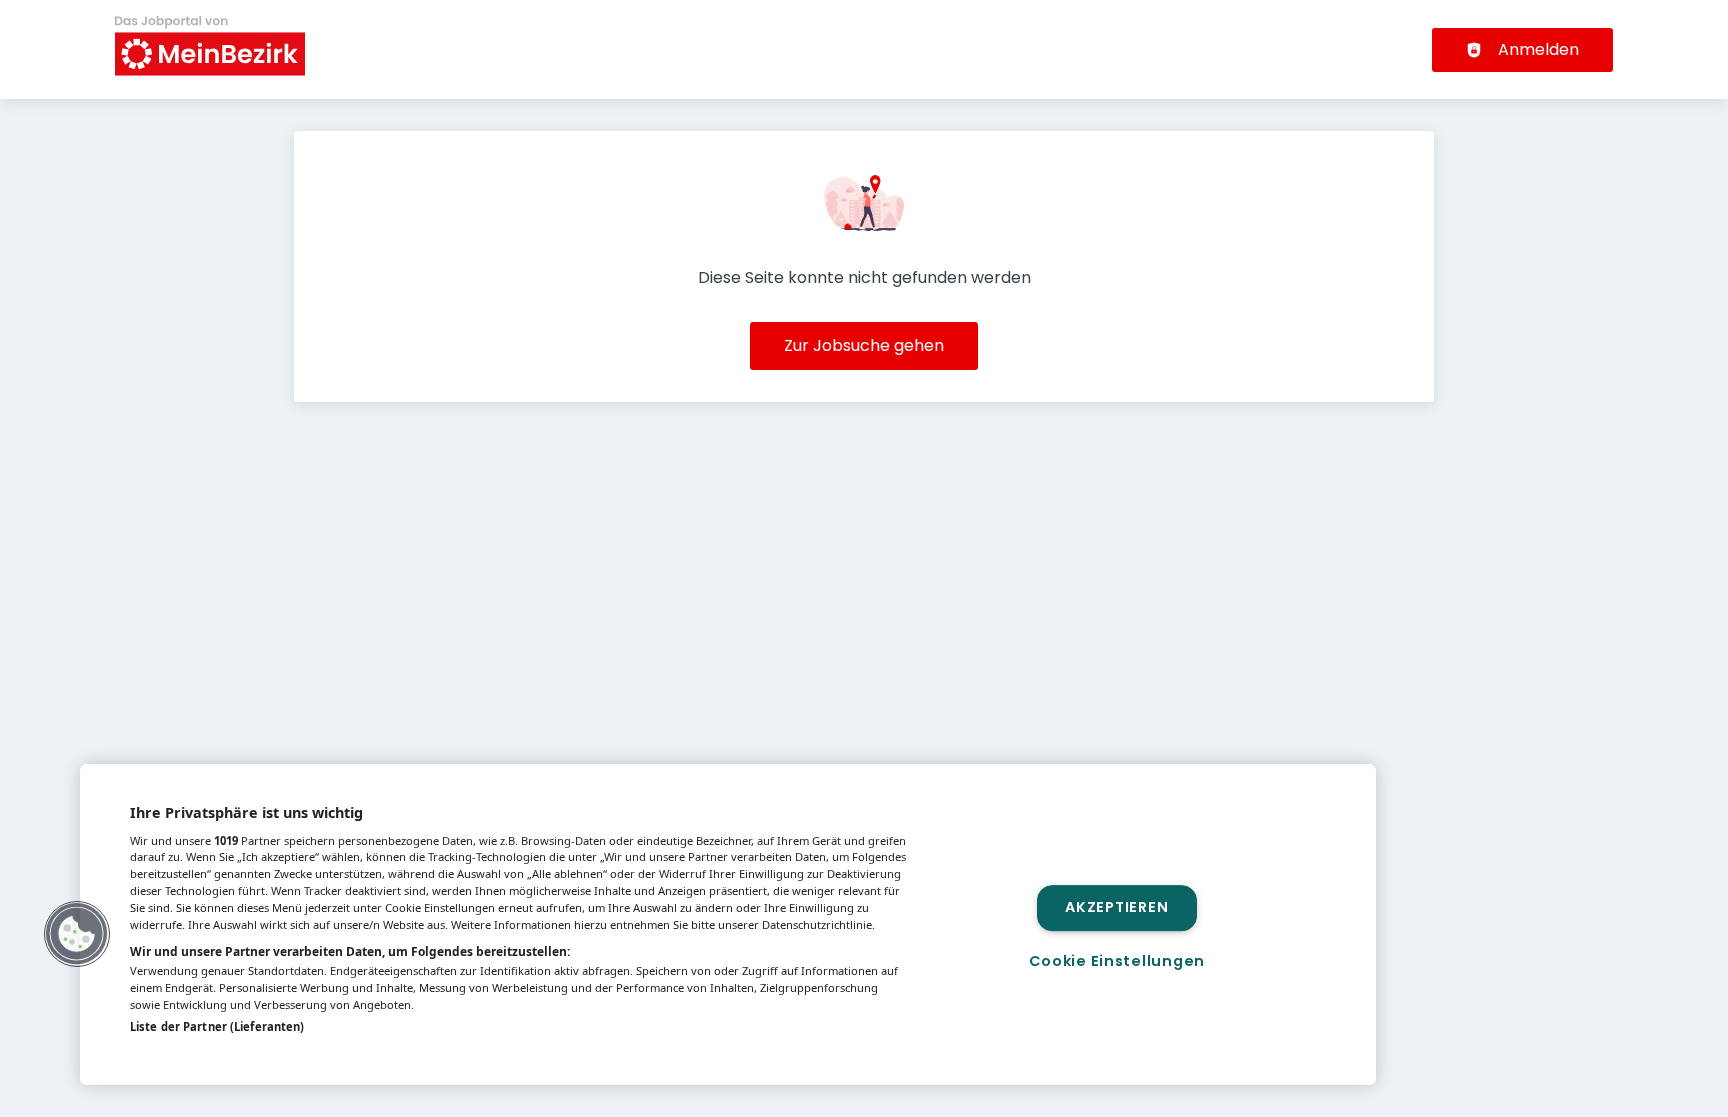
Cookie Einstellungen (1117, 961)
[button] (77, 934)
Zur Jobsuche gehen (864, 345)
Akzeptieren (1116, 908)
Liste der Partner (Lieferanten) (217, 1026)
